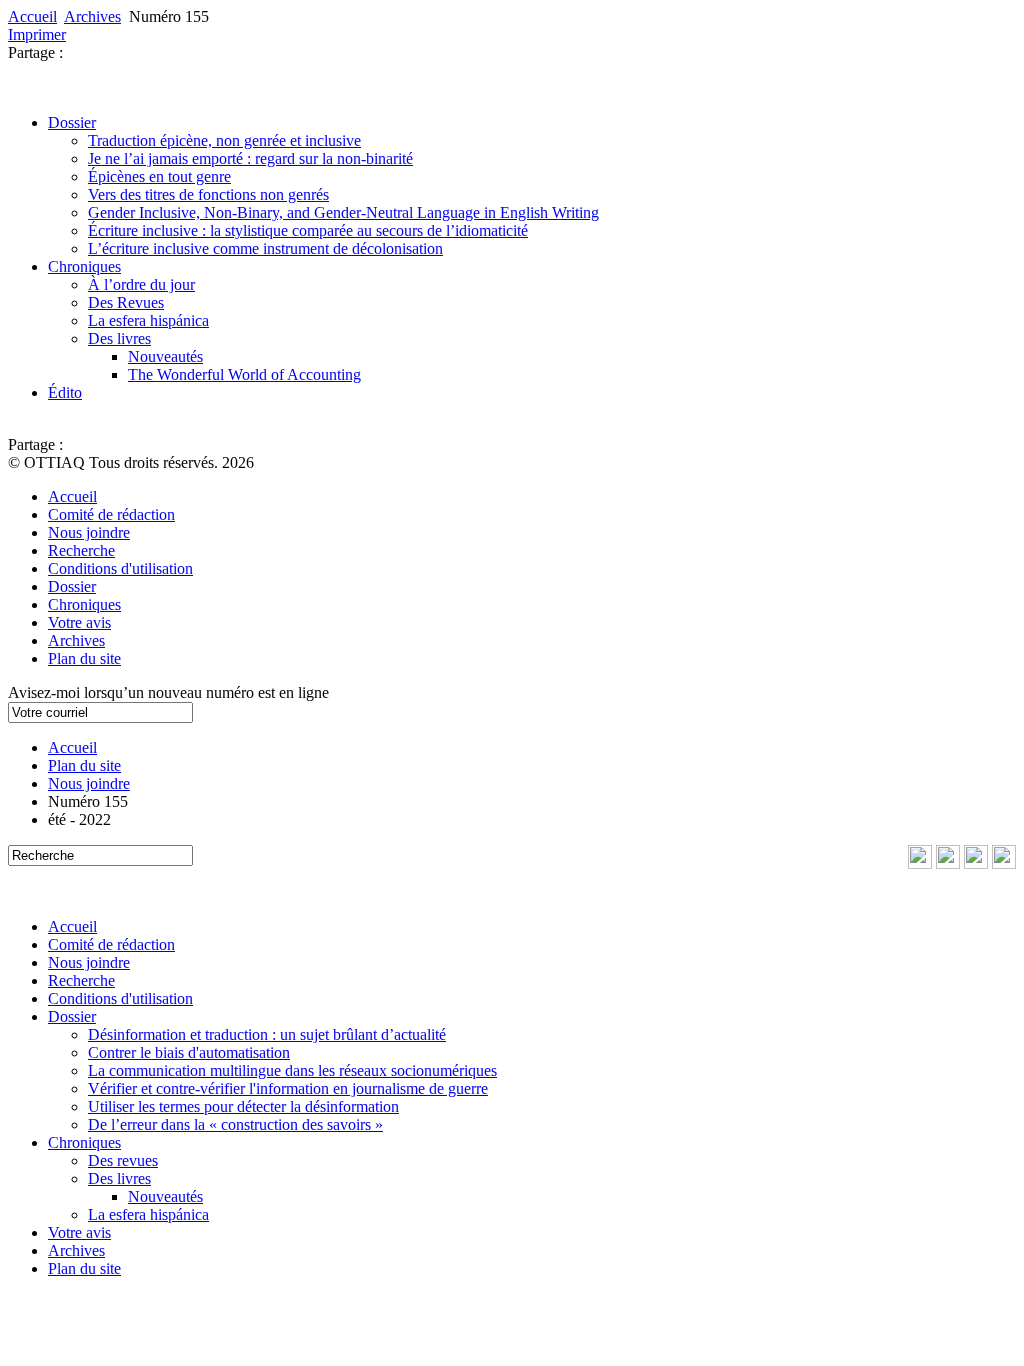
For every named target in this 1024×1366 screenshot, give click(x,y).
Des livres (119, 338)
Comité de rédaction (111, 514)
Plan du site (84, 658)
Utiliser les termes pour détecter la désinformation (243, 1106)
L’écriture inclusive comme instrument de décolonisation (265, 248)
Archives (92, 16)
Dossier (72, 122)
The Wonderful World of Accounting (244, 374)
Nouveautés (165, 356)
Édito (65, 392)
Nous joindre (89, 532)
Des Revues (126, 302)
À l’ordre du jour (141, 284)
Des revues (123, 1160)
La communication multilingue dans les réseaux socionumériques (292, 1070)
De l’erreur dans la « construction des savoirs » (235, 1124)
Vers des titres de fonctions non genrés (208, 194)
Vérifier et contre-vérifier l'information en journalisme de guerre (288, 1088)
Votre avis (79, 622)
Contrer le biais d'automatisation (189, 1052)
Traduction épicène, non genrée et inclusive (224, 140)
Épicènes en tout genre (159, 176)
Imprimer (37, 34)
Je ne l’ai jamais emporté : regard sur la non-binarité (250, 158)
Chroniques (84, 266)
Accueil (32, 16)
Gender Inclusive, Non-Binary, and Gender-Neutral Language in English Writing (343, 212)
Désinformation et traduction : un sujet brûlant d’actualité (267, 1034)
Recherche (81, 550)
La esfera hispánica (148, 320)
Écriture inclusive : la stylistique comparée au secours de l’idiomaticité (308, 230)
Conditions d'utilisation (120, 568)
